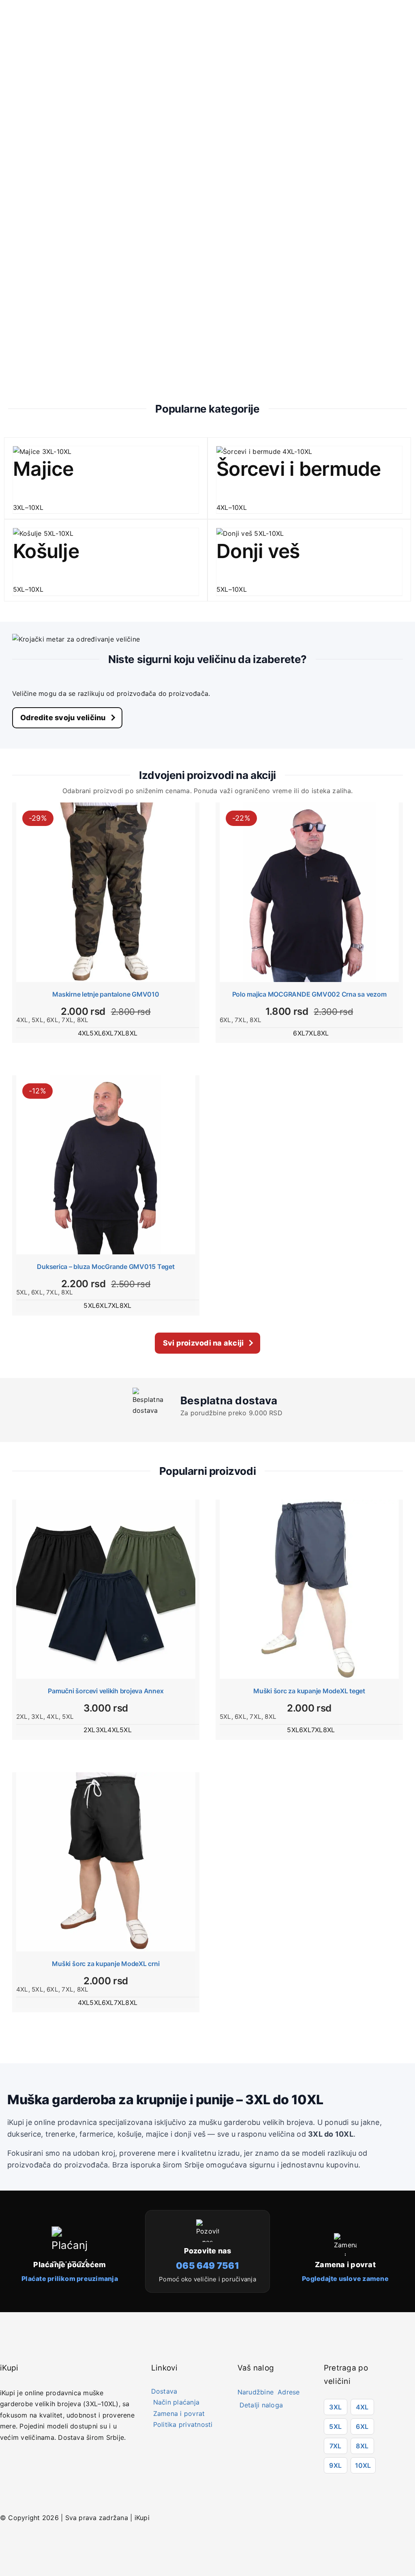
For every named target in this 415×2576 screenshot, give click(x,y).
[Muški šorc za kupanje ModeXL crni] (106, 1862)
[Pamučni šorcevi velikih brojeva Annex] (106, 1589)
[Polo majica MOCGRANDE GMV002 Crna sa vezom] (309, 892)
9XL (335, 2465)
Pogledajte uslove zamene (345, 2279)
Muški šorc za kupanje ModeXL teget (309, 1691)
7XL (67, 1020)
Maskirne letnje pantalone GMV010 (106, 994)
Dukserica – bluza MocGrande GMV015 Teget (106, 1267)
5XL (37, 1020)
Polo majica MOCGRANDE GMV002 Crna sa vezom (309, 994)
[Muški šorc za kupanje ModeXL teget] (309, 1589)
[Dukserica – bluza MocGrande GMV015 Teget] (106, 1165)
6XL (52, 1020)
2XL (22, 1717)
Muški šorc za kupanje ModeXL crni (106, 1964)
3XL (37, 1717)
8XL (83, 1020)
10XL (363, 2465)
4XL (22, 1020)
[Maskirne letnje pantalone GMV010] (106, 892)
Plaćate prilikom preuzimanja (70, 2279)
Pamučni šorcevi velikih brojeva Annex (106, 1691)
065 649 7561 (207, 2266)
